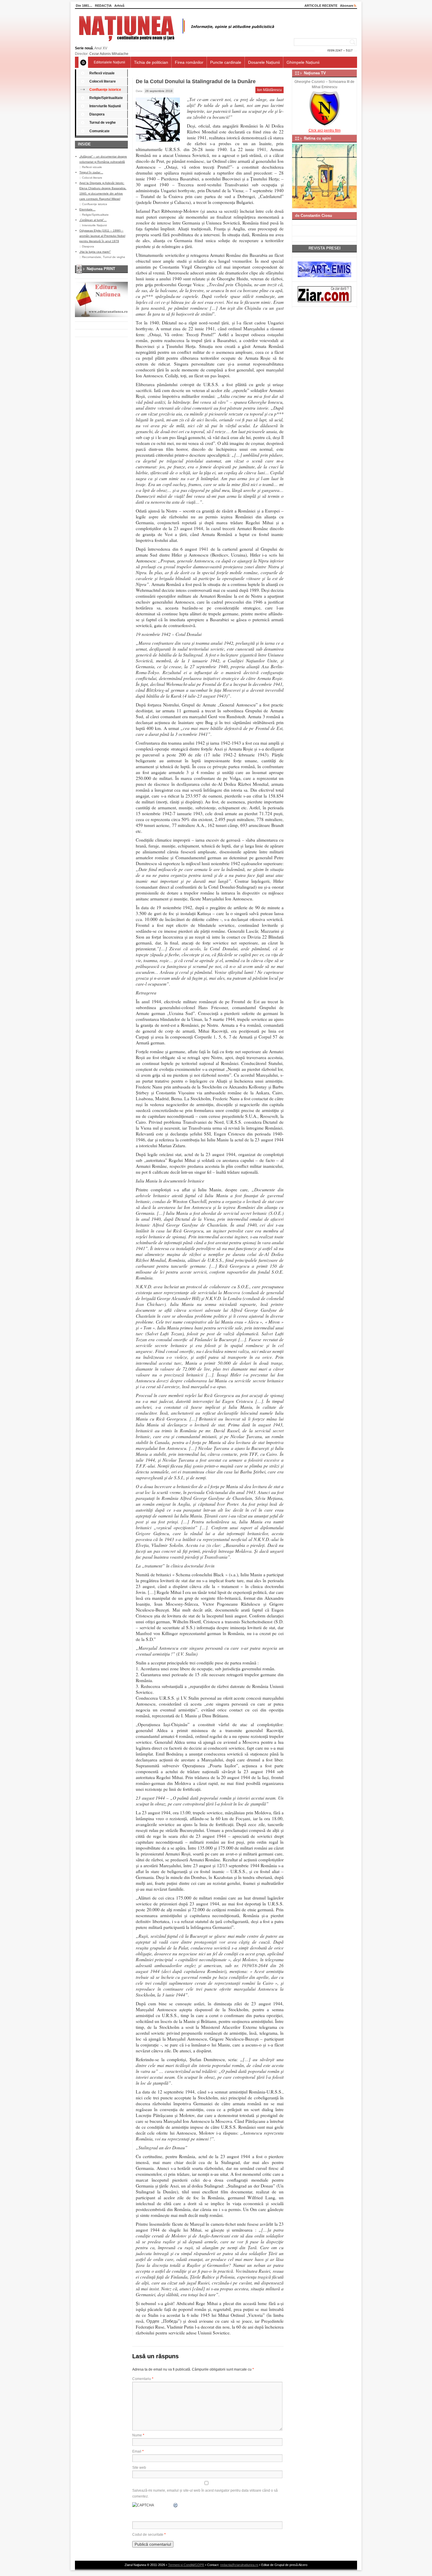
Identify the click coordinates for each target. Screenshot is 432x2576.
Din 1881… (84, 6)
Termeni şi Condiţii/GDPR (186, 2565)
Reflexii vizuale (102, 73)
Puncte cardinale (226, 62)
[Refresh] (176, 2505)
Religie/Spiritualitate (106, 98)
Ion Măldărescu (269, 90)
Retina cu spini (318, 138)
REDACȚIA (103, 6)
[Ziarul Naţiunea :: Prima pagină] (176, 43)
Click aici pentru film (325, 130)
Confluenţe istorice (105, 90)
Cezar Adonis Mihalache (109, 54)
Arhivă (119, 6)
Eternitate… (87, 209)
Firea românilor (189, 62)
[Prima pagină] (83, 62)
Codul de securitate (148, 2535)
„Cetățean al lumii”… (93, 220)
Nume (138, 2435)
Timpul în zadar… (91, 172)
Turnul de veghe (103, 123)
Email (138, 2451)
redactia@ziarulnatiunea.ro (239, 2565)
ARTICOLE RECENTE (321, 6)
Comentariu (143, 2379)
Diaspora (97, 114)
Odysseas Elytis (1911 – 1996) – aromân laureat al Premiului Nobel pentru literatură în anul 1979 (102, 236)
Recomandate (92, 257)
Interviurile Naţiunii (105, 106)
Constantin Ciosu (316, 216)
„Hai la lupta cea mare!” (95, 252)
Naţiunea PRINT (101, 269)
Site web (139, 2468)
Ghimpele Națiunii (303, 62)
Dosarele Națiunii (264, 62)
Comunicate (99, 131)
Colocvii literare (103, 81)
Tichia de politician (151, 62)
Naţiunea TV (315, 73)
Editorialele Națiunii (109, 62)
